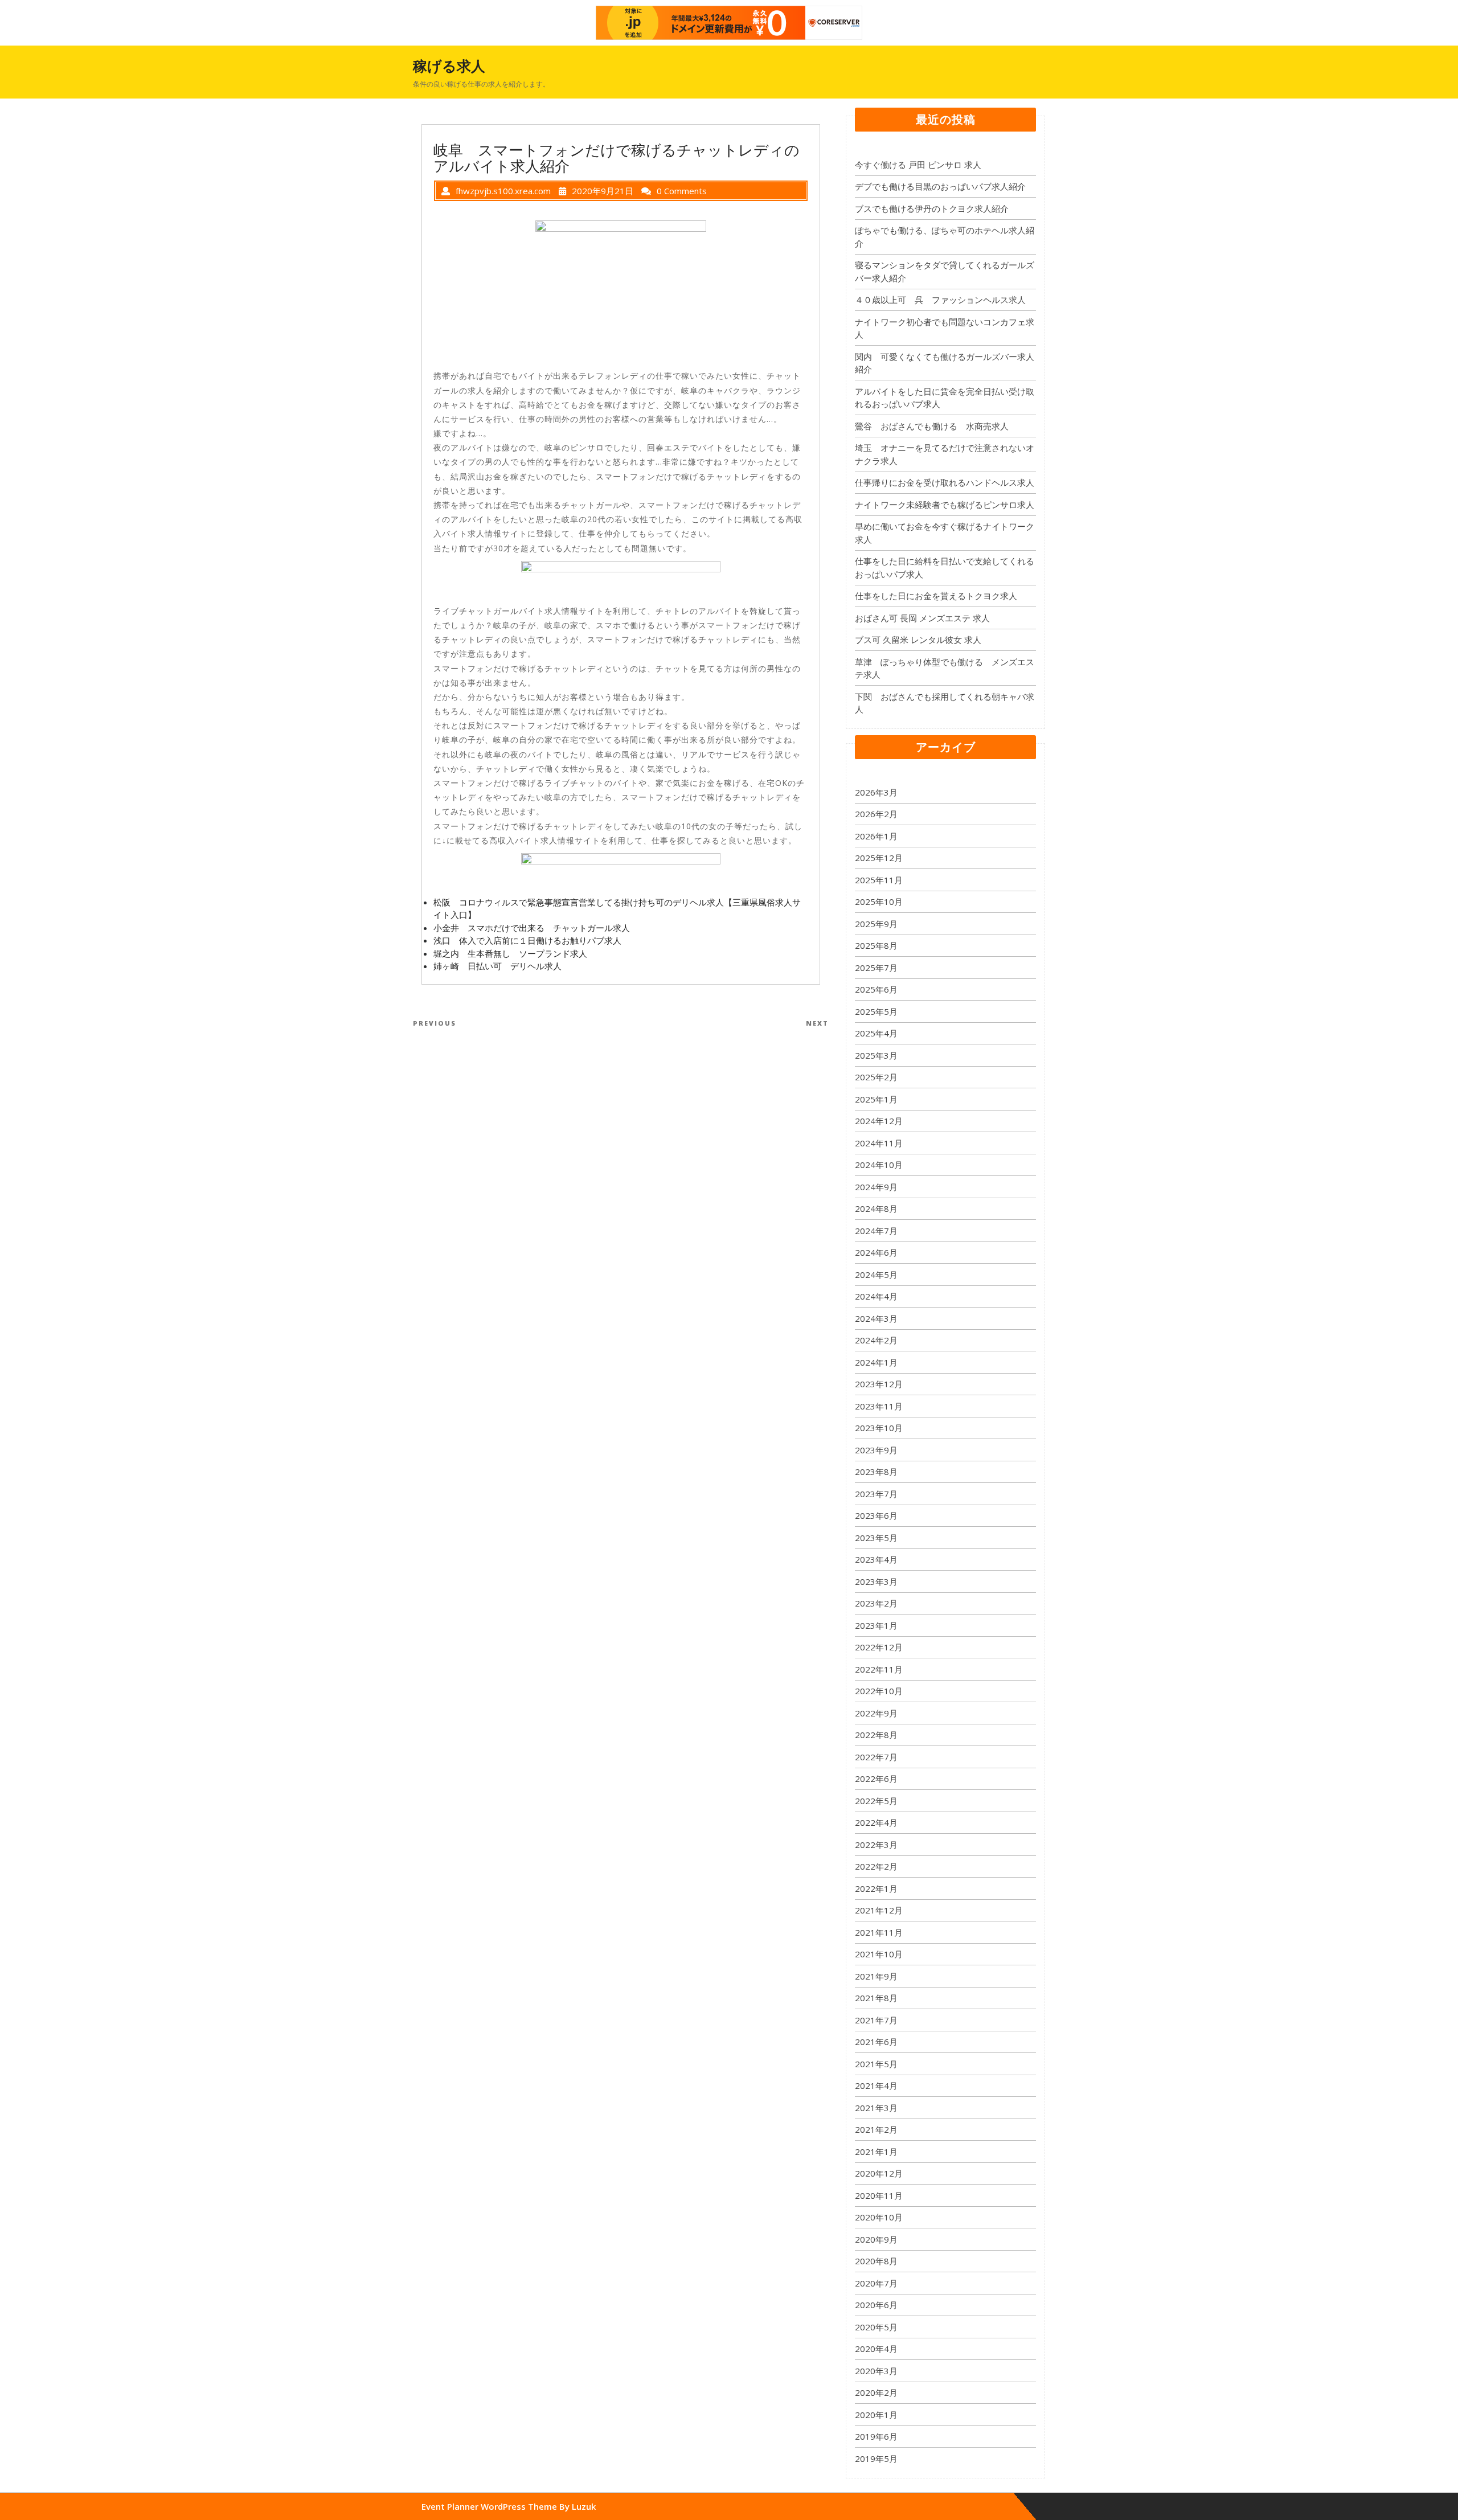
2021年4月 (876, 2085)
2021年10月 (879, 1954)
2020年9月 (876, 2239)
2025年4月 (876, 1033)
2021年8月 (876, 1998)
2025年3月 (876, 1055)
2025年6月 (876, 989)
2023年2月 (876, 1603)
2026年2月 (876, 814)
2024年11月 (879, 1143)
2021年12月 (879, 1910)
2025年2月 (876, 1077)
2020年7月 (876, 2283)
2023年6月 (876, 1515)
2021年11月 (879, 1932)
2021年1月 (876, 2152)
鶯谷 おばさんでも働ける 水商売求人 (932, 426)
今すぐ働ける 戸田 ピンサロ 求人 (918, 165)
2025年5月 (876, 1011)
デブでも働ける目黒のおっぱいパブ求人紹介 (940, 186)
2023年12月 (879, 1384)
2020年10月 (879, 2217)
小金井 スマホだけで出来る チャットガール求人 (532, 928)
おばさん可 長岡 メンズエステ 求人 (922, 618)
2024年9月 (876, 1187)
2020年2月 (876, 2392)
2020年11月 (879, 2195)
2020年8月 (876, 2261)
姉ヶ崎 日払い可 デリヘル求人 (497, 966)
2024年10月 (879, 1165)
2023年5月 (876, 1538)
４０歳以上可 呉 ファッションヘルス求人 (940, 300)
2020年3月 (876, 2371)
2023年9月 (876, 1450)
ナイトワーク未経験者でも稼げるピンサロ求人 (945, 505)
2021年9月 (876, 1976)
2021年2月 (876, 2129)
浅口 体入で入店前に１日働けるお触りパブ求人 (527, 940)
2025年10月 (879, 902)
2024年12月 (879, 1121)
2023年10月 (879, 1428)
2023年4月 (876, 1559)
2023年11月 (879, 1406)
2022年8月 (876, 1735)
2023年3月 (876, 1581)
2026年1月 (876, 836)
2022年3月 (876, 1845)
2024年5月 (876, 1275)
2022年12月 (879, 1647)
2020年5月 (876, 2327)
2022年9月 (876, 1713)
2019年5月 (876, 2458)
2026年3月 (876, 792)
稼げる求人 (449, 65)
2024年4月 (876, 1296)
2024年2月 (876, 1340)
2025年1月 (876, 1099)
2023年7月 (876, 1494)
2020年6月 (876, 2305)
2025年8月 (876, 945)
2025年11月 (879, 880)
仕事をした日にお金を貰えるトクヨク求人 (936, 596)
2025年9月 (876, 924)
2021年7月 (876, 2020)
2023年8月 (876, 1472)
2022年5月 (876, 1801)
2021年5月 (876, 2064)
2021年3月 (876, 2108)
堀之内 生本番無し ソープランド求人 (510, 953)
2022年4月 (876, 1822)
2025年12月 (879, 858)
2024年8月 (876, 1208)
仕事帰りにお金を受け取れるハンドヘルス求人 (945, 482)
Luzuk (584, 2506)
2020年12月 (879, 2173)
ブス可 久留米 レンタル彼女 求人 (918, 640)
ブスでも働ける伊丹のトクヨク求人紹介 (932, 208)
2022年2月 (876, 1866)
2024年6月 (876, 1252)
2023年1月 (876, 1625)
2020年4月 (876, 2349)
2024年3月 (876, 1318)
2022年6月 (876, 1779)
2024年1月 (876, 1362)
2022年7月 (876, 1757)
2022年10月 (879, 1691)
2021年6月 (876, 2042)
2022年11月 (879, 1669)
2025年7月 (876, 968)
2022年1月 (876, 1888)
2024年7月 (876, 1231)
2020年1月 (876, 2415)
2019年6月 (876, 2436)
